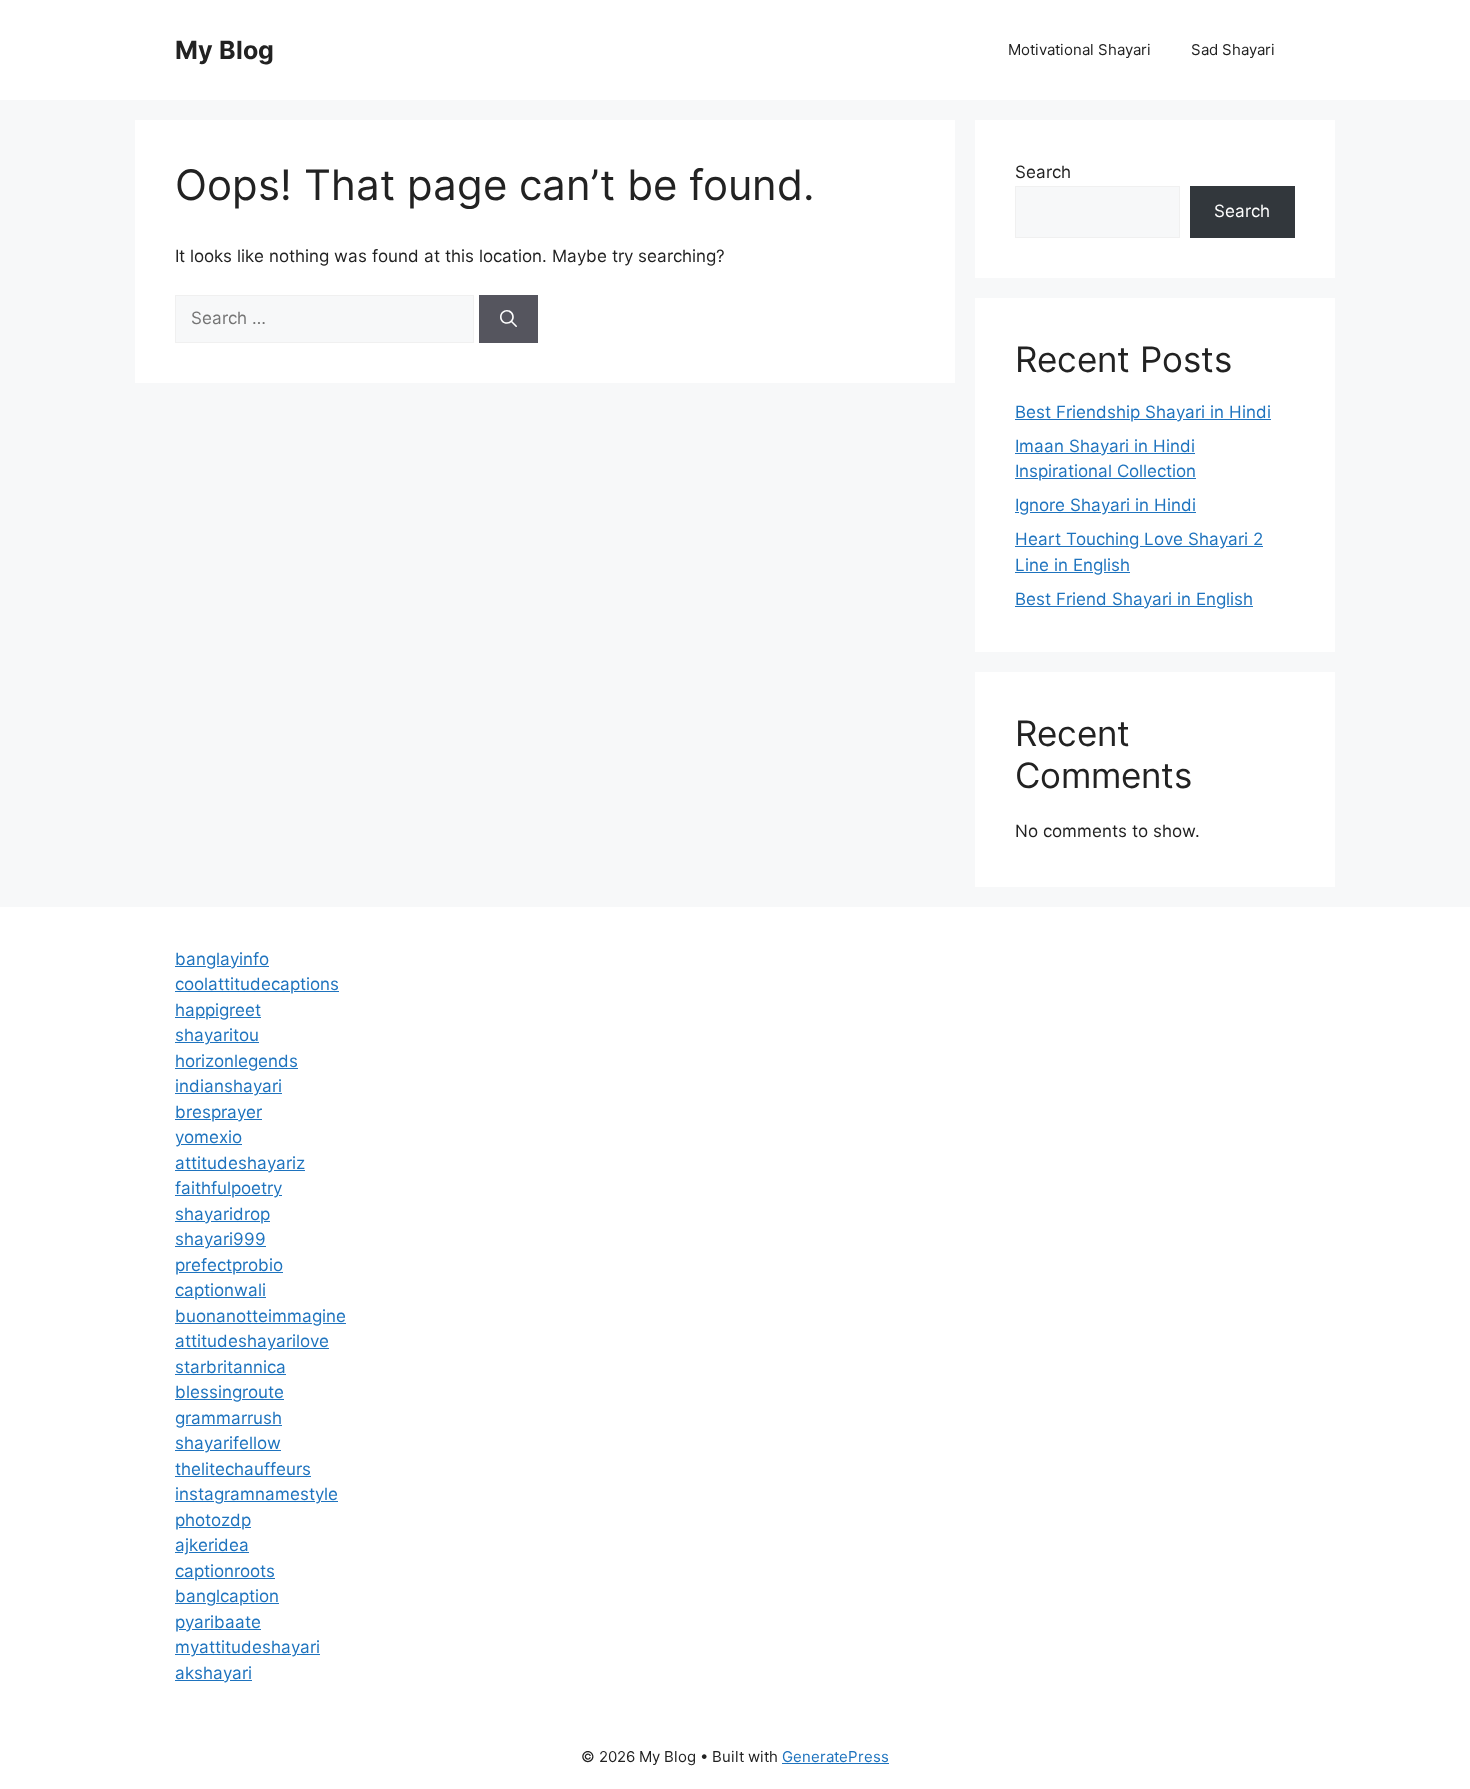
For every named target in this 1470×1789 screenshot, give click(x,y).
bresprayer (218, 1112)
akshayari (213, 1673)
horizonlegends (236, 1061)
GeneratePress (835, 1756)
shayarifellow (228, 1443)
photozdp (213, 1520)
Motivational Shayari (1079, 49)
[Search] (508, 319)
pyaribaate (218, 1622)
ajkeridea (212, 1545)
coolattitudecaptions (257, 984)
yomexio (208, 1137)
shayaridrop (222, 1214)
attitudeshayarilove (252, 1341)
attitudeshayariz (240, 1163)
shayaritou (217, 1035)
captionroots (225, 1571)
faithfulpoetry (228, 1188)
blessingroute (229, 1392)
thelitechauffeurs (243, 1469)
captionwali (220, 1290)
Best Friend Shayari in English (1134, 599)
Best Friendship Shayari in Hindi (1143, 412)
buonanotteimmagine (260, 1316)
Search (1043, 172)
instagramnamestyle (256, 1494)
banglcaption (227, 1596)
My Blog (224, 50)
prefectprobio (229, 1265)
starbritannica (230, 1367)
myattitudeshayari (247, 1647)
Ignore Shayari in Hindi (1105, 505)
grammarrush (228, 1418)
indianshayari (228, 1086)
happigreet (218, 1010)
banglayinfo (222, 959)
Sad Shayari (1233, 49)
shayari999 (220, 1239)
